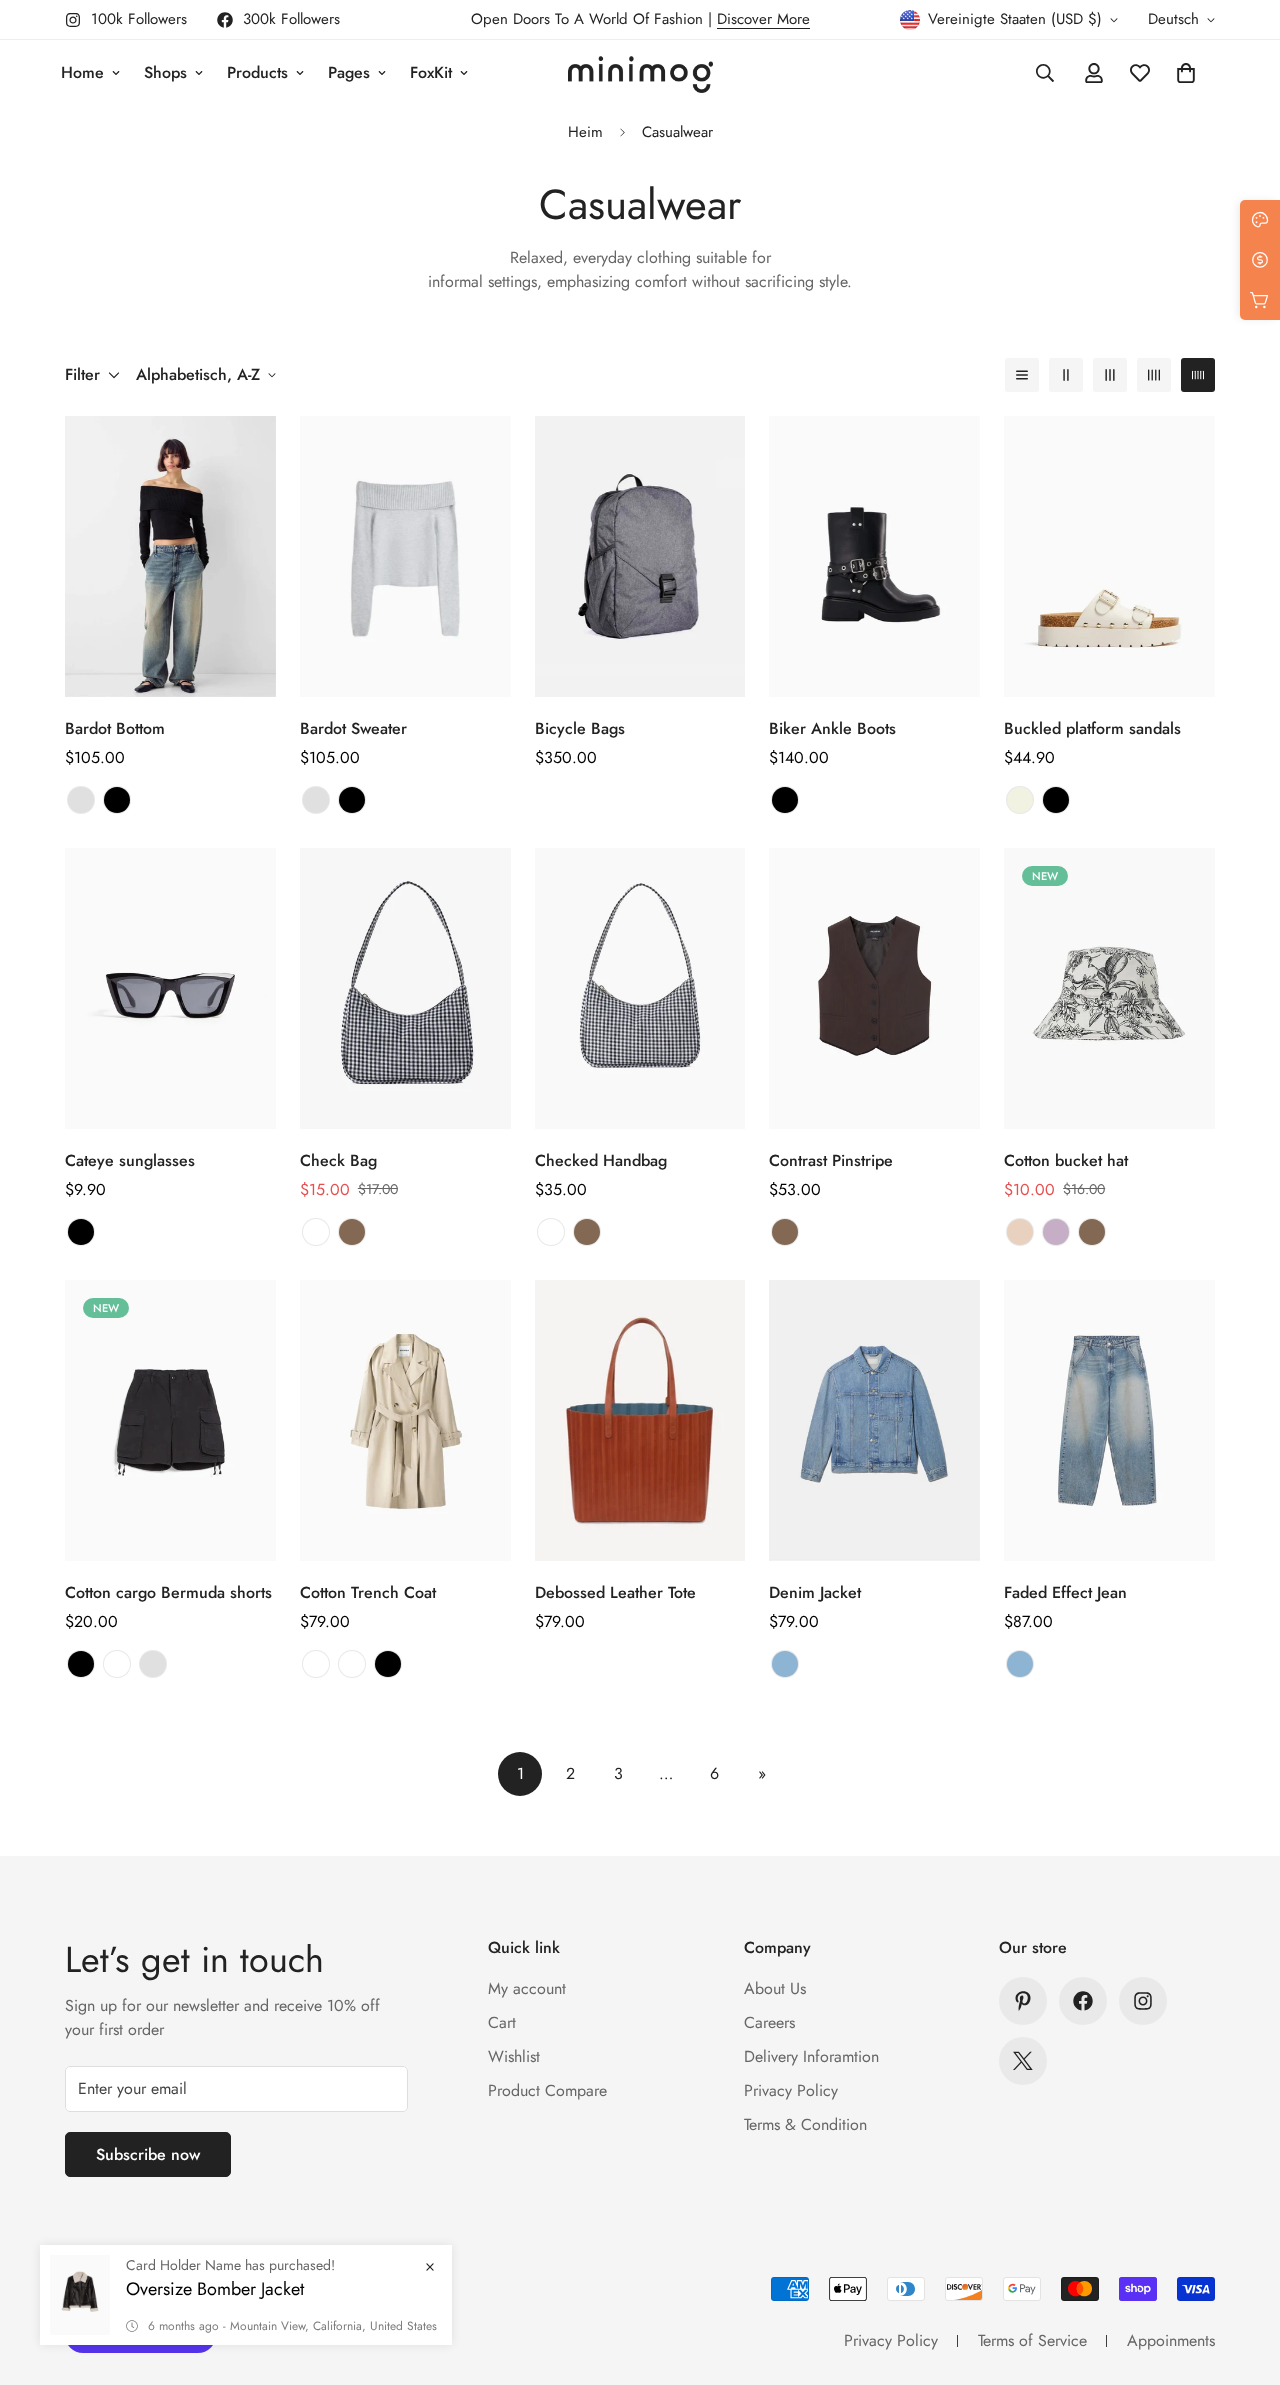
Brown (352, 1232)
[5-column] (1198, 375)
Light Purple (1056, 1232)
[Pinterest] (1023, 2001)
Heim (585, 132)
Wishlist (514, 2056)
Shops (165, 72)
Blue (785, 1664)
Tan (1020, 1232)
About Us (775, 1988)
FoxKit (431, 72)
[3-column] (1110, 375)
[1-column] (1022, 375)
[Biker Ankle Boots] (874, 556)
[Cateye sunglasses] (170, 988)
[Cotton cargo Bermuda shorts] (170, 1420)
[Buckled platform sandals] (1109, 556)
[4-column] (1154, 375)
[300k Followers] (1083, 2001)
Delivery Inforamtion (811, 2056)
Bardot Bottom (115, 728)
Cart (502, 2022)
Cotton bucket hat (1066, 1160)
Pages (349, 72)
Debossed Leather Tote (615, 1592)
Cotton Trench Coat (368, 1592)
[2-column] (1066, 375)
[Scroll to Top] (1241, 2276)
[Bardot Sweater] (405, 556)
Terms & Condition (805, 2124)
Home (82, 72)
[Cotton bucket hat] (1109, 988)
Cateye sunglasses (130, 1160)
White (117, 1664)
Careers (769, 2022)
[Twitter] (1023, 2061)
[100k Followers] (1143, 2001)
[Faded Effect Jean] (1109, 1420)
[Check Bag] (405, 988)
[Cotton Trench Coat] (405, 1420)
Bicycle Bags (580, 728)
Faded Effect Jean (1065, 1592)
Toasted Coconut (316, 1664)
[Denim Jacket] (874, 1420)
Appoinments (1171, 2340)
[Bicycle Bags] (640, 556)
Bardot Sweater (353, 728)
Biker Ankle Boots (835, 728)
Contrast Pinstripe (831, 1160)
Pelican (352, 1664)
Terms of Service (1032, 2340)
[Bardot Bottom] (170, 556)
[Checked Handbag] (640, 988)
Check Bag (338, 1160)
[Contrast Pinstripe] (874, 988)
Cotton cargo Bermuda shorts (168, 1592)
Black (117, 800)
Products (257, 72)
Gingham (316, 1232)
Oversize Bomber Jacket (215, 2319)
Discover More (763, 19)
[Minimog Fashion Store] (640, 73)
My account (527, 1988)
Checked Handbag (601, 1160)
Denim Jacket (815, 1592)
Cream (1020, 800)
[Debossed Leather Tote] (640, 1420)
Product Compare (547, 2090)
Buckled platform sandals (1092, 728)
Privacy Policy (791, 2090)
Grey (81, 800)
